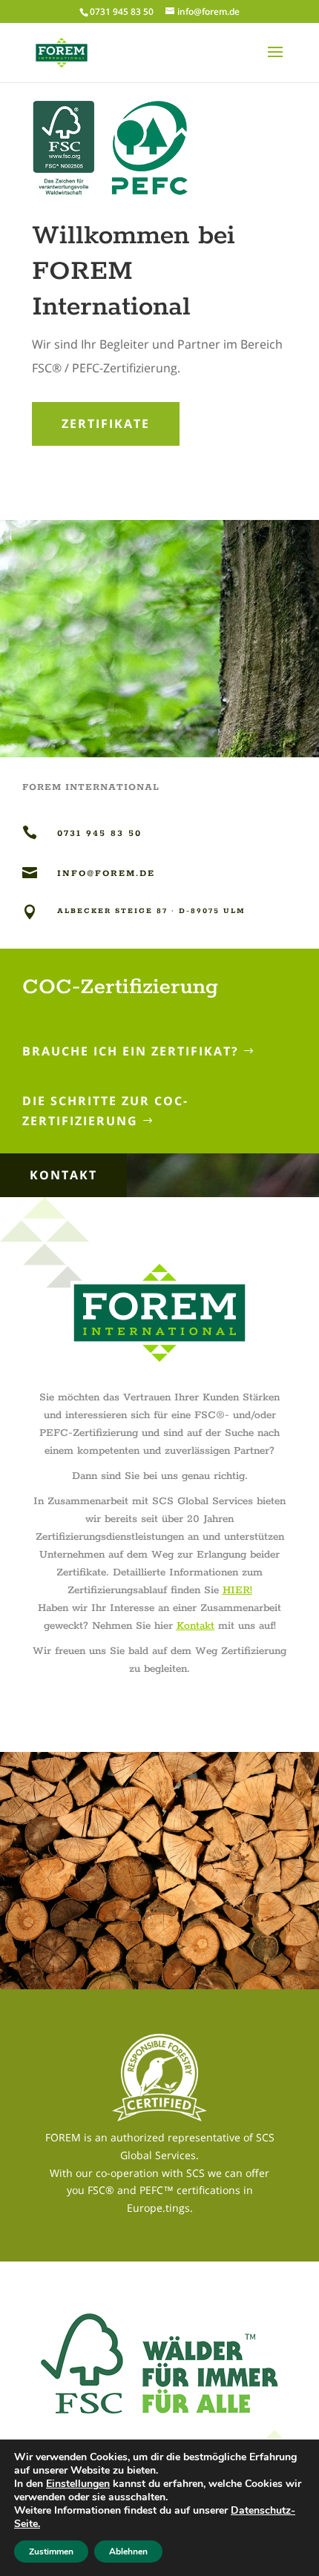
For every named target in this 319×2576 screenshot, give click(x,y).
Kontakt (195, 1626)
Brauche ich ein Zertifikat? (131, 1051)
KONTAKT (63, 1175)
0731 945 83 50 (122, 11)
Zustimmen (51, 2552)
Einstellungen (78, 2484)
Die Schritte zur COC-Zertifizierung (105, 1111)
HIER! (237, 1590)
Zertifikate (106, 424)
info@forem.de (106, 873)
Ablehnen (128, 2552)
